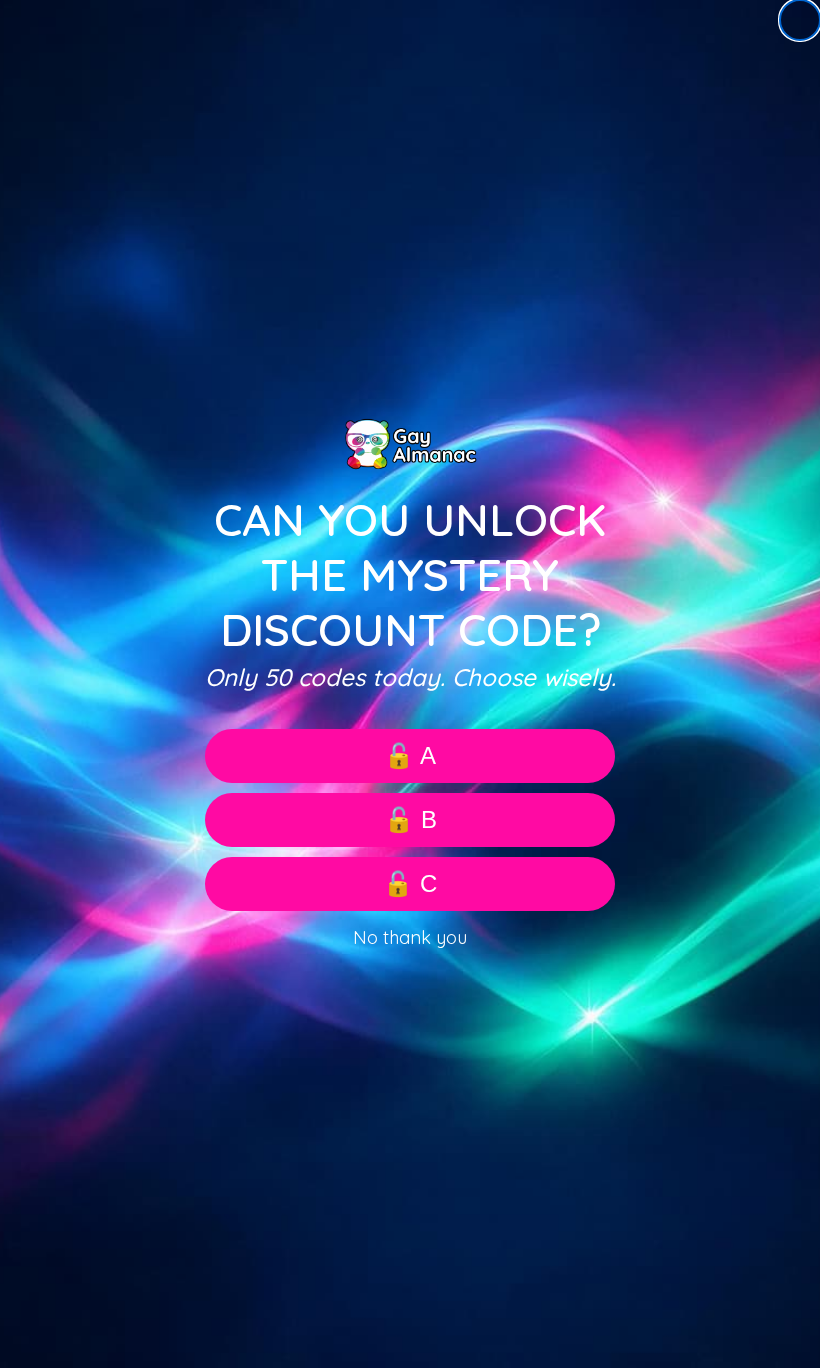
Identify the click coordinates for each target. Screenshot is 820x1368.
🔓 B (410, 819)
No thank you (410, 937)
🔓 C (410, 883)
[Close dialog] (800, 20)
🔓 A (410, 755)
